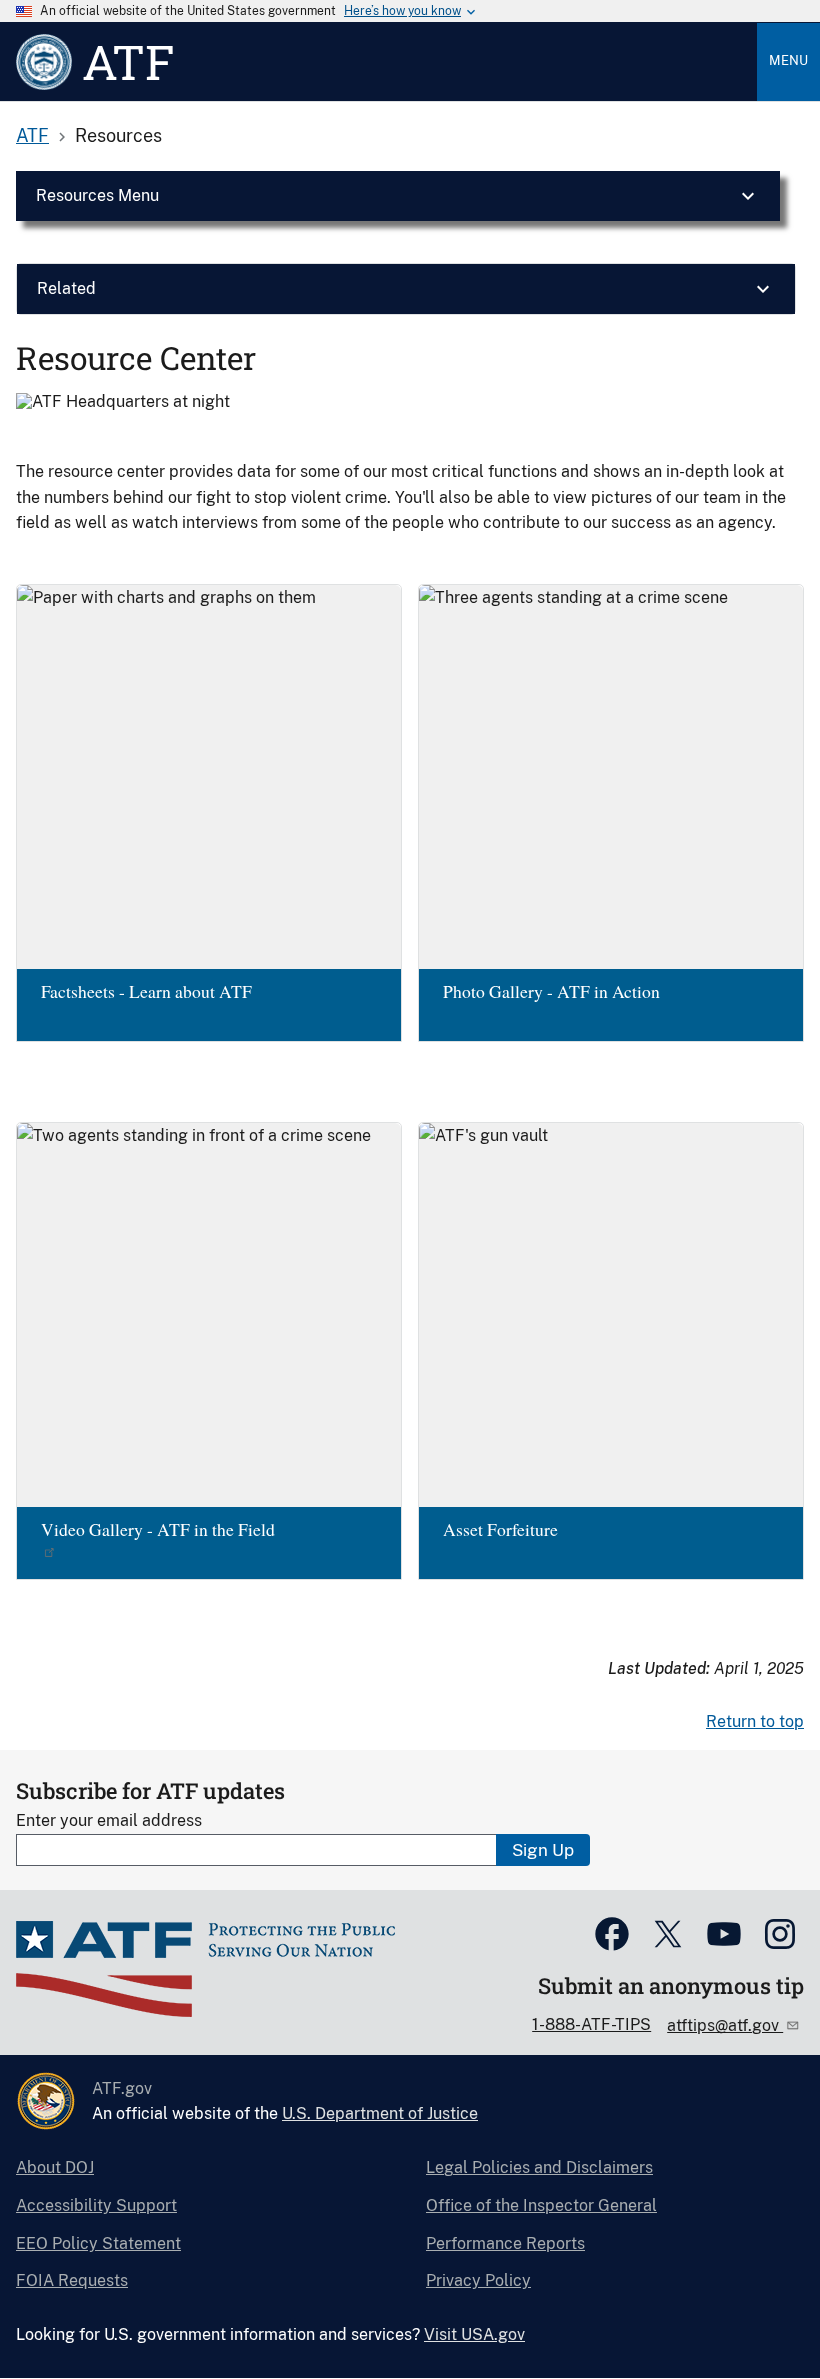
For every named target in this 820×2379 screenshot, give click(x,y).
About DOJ (55, 2167)
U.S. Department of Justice (380, 2113)
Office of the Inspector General (541, 2205)
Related (66, 288)
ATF (32, 135)
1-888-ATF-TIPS (591, 2024)
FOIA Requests (72, 2280)
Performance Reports (505, 2243)
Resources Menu (97, 195)
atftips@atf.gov (725, 2025)
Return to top (755, 1721)
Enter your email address (109, 1820)
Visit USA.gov (474, 2334)
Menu (788, 60)
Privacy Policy (478, 2280)
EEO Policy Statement (98, 2243)
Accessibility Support (96, 2205)
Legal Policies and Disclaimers (539, 2167)
